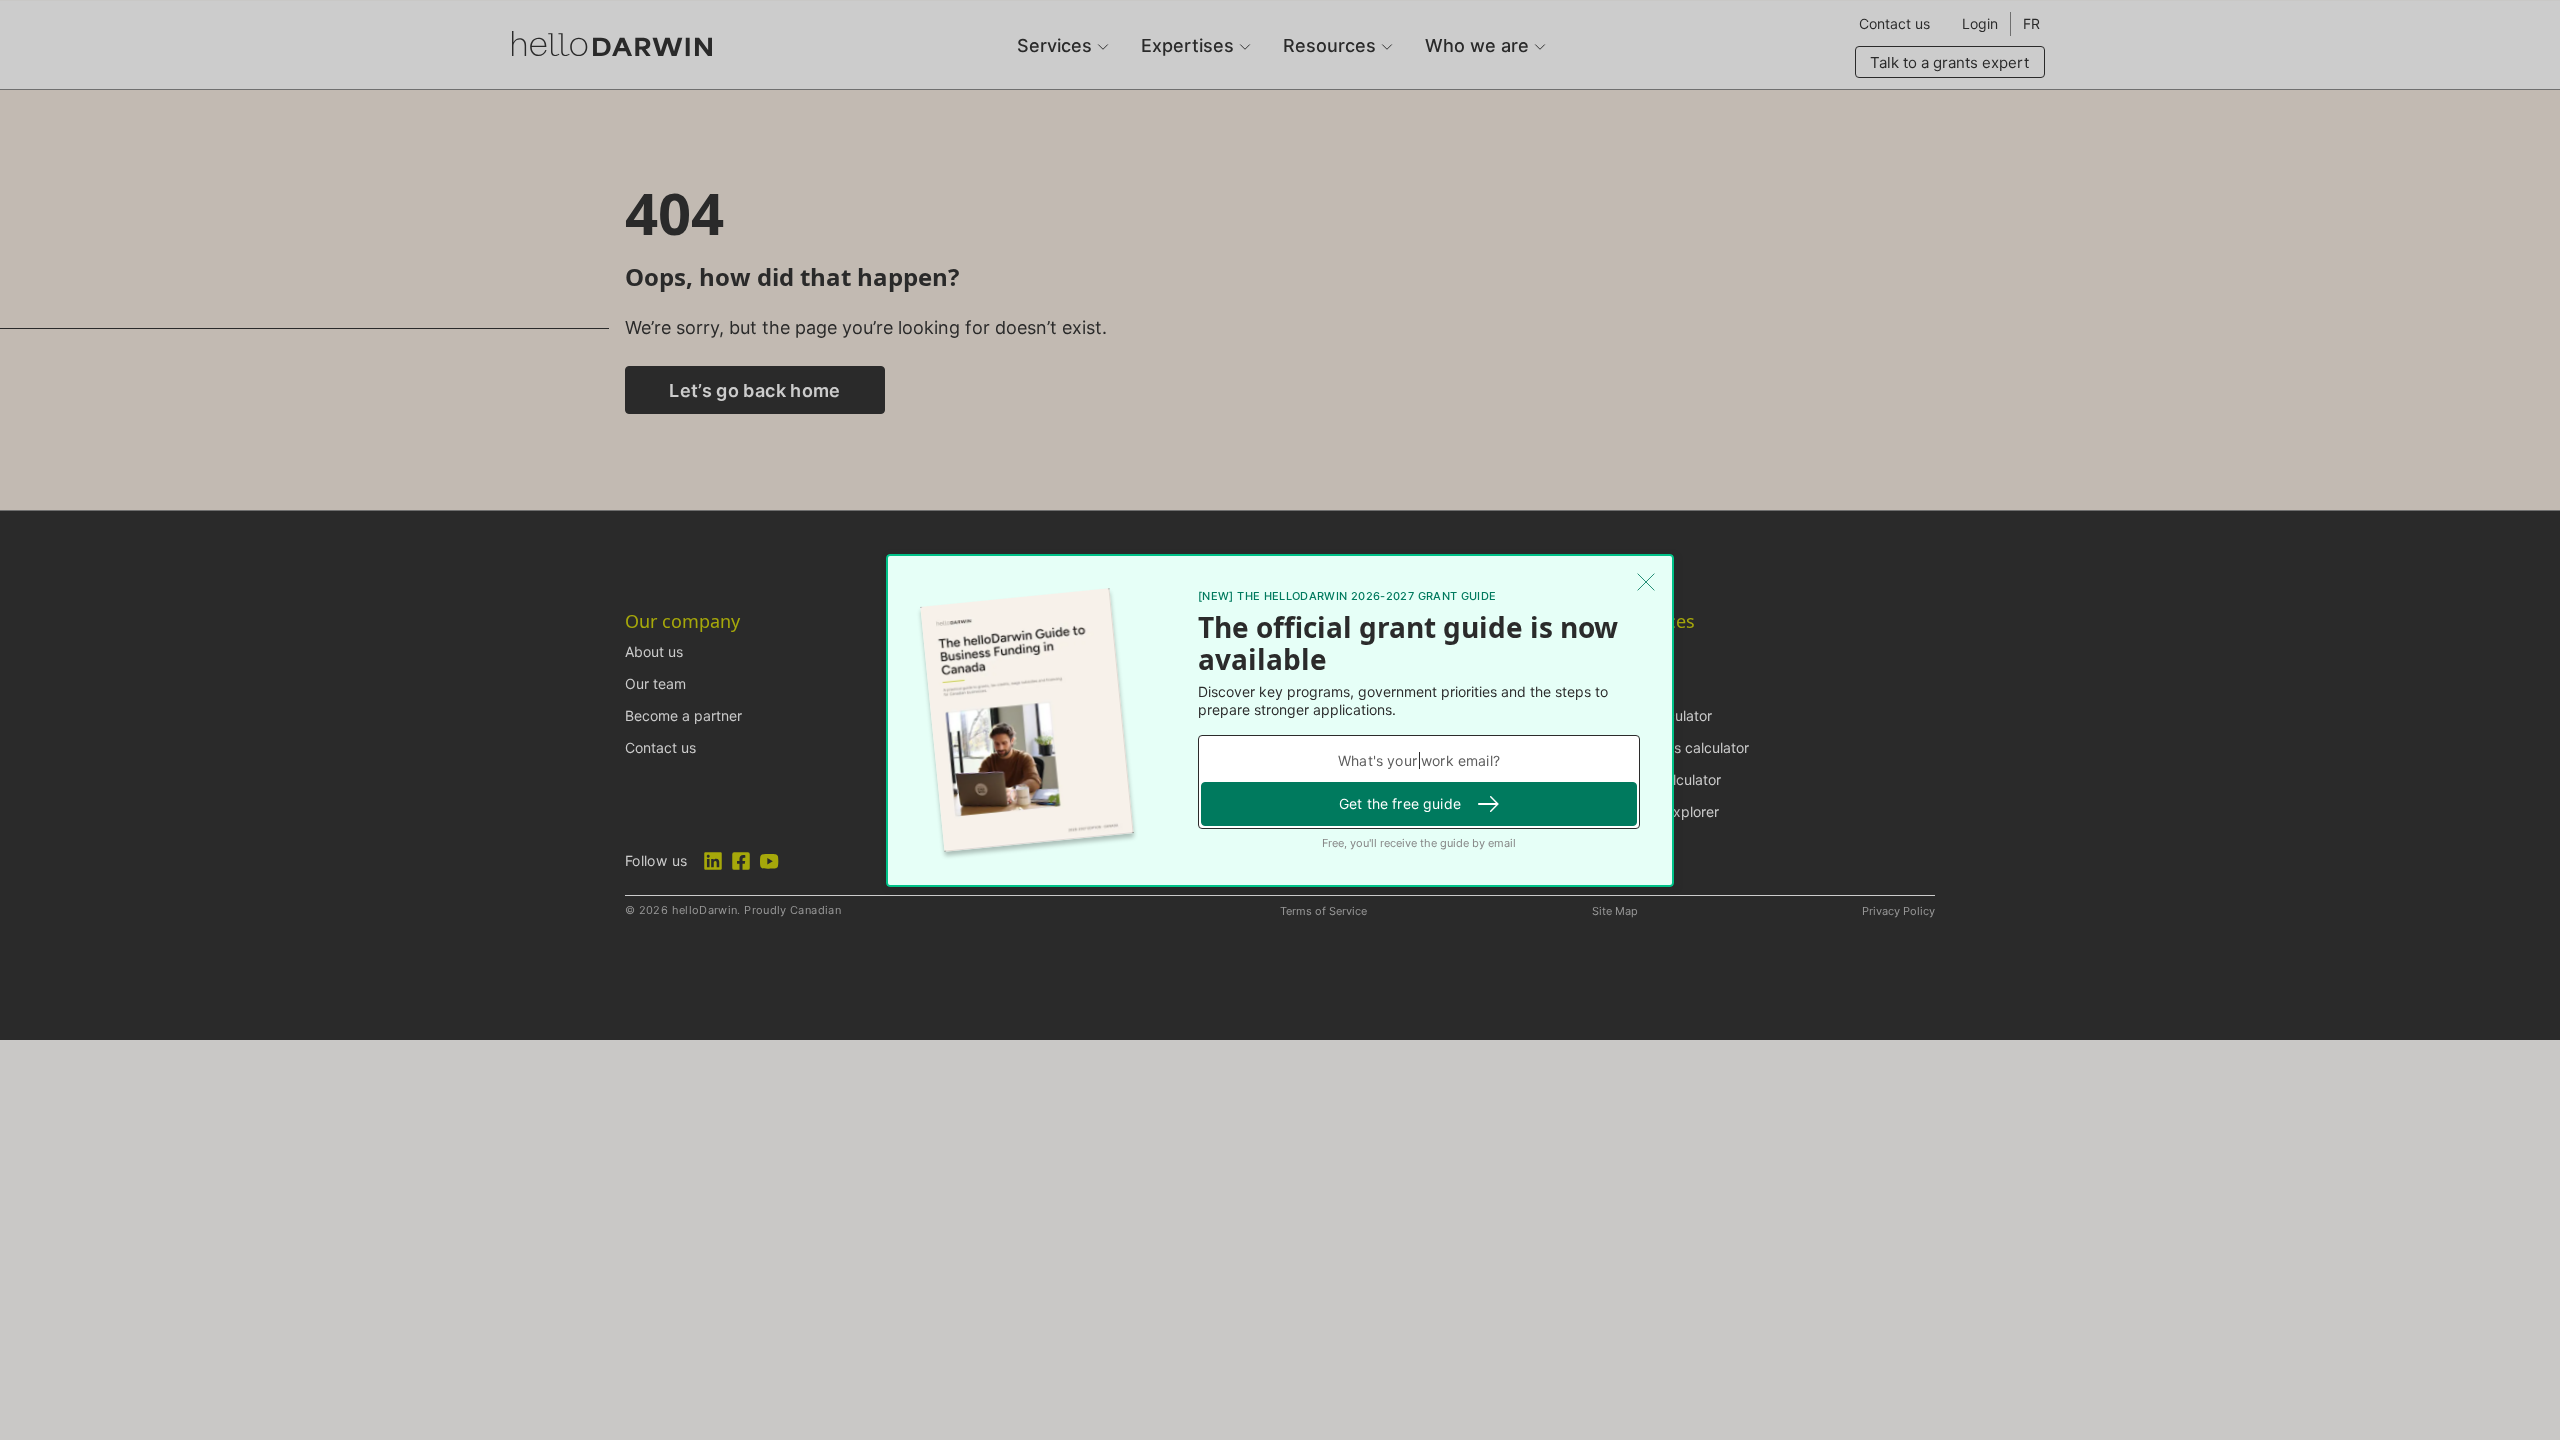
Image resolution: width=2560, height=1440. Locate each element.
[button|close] (1646, 582)
